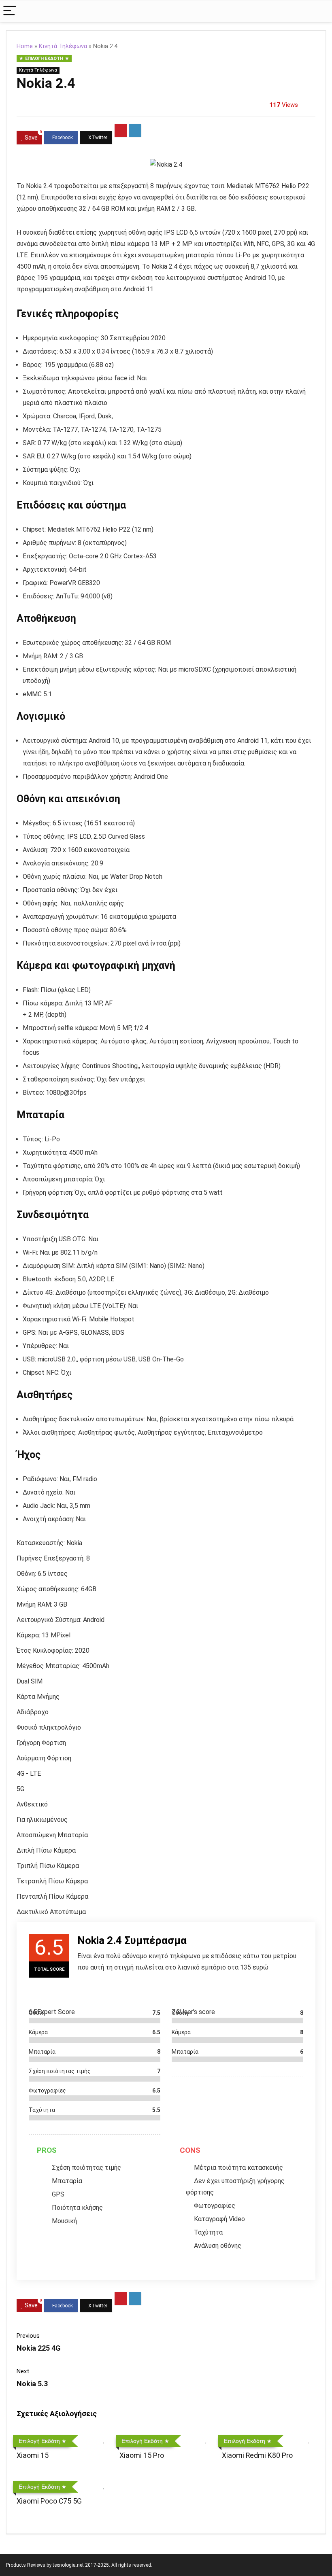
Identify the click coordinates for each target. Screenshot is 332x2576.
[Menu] (10, 11)
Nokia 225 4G (39, 2348)
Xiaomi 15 (33, 2455)
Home (25, 46)
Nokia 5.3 (32, 2384)
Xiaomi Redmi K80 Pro (257, 2455)
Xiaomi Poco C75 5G (49, 2501)
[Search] (319, 11)
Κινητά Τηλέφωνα (63, 46)
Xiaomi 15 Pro (142, 2455)
